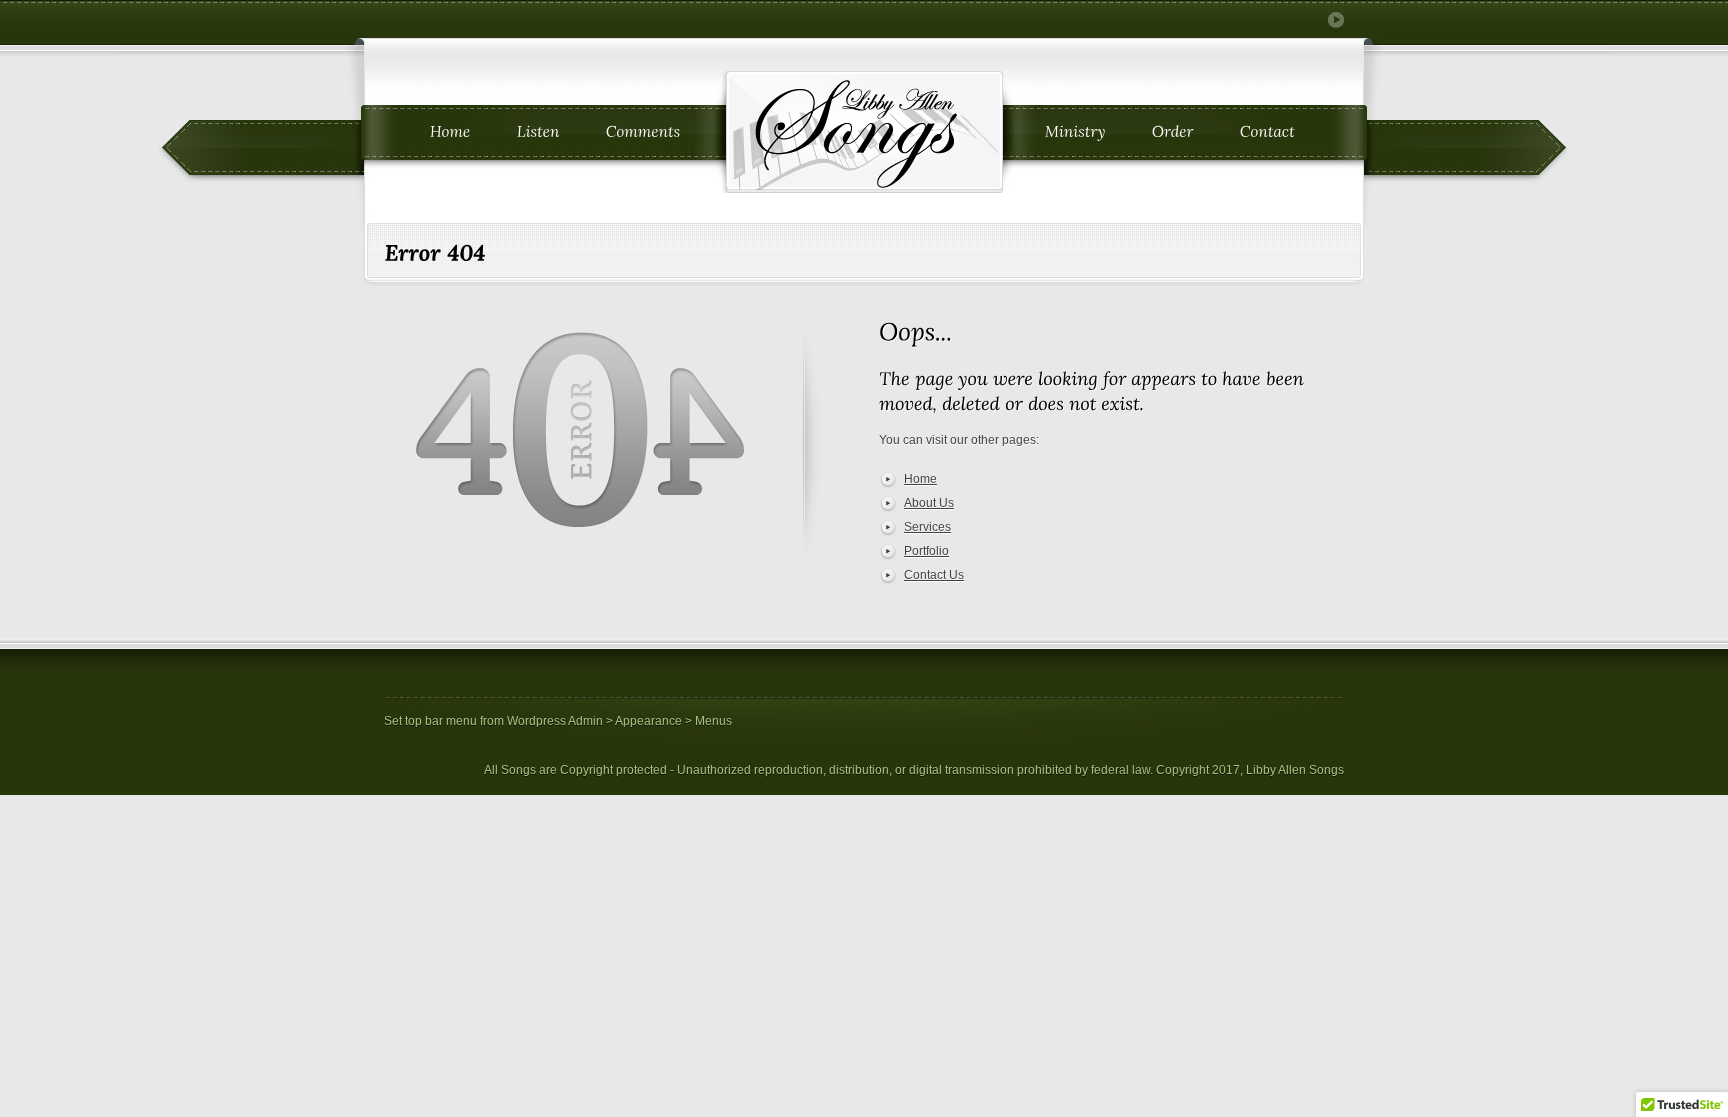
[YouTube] (1336, 20)
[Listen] (538, 132)
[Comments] (643, 132)
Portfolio (926, 551)
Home (920, 479)
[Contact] (1267, 132)
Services (927, 527)
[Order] (1173, 132)
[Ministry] (1075, 132)
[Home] (450, 132)
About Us (929, 503)
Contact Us (934, 575)
